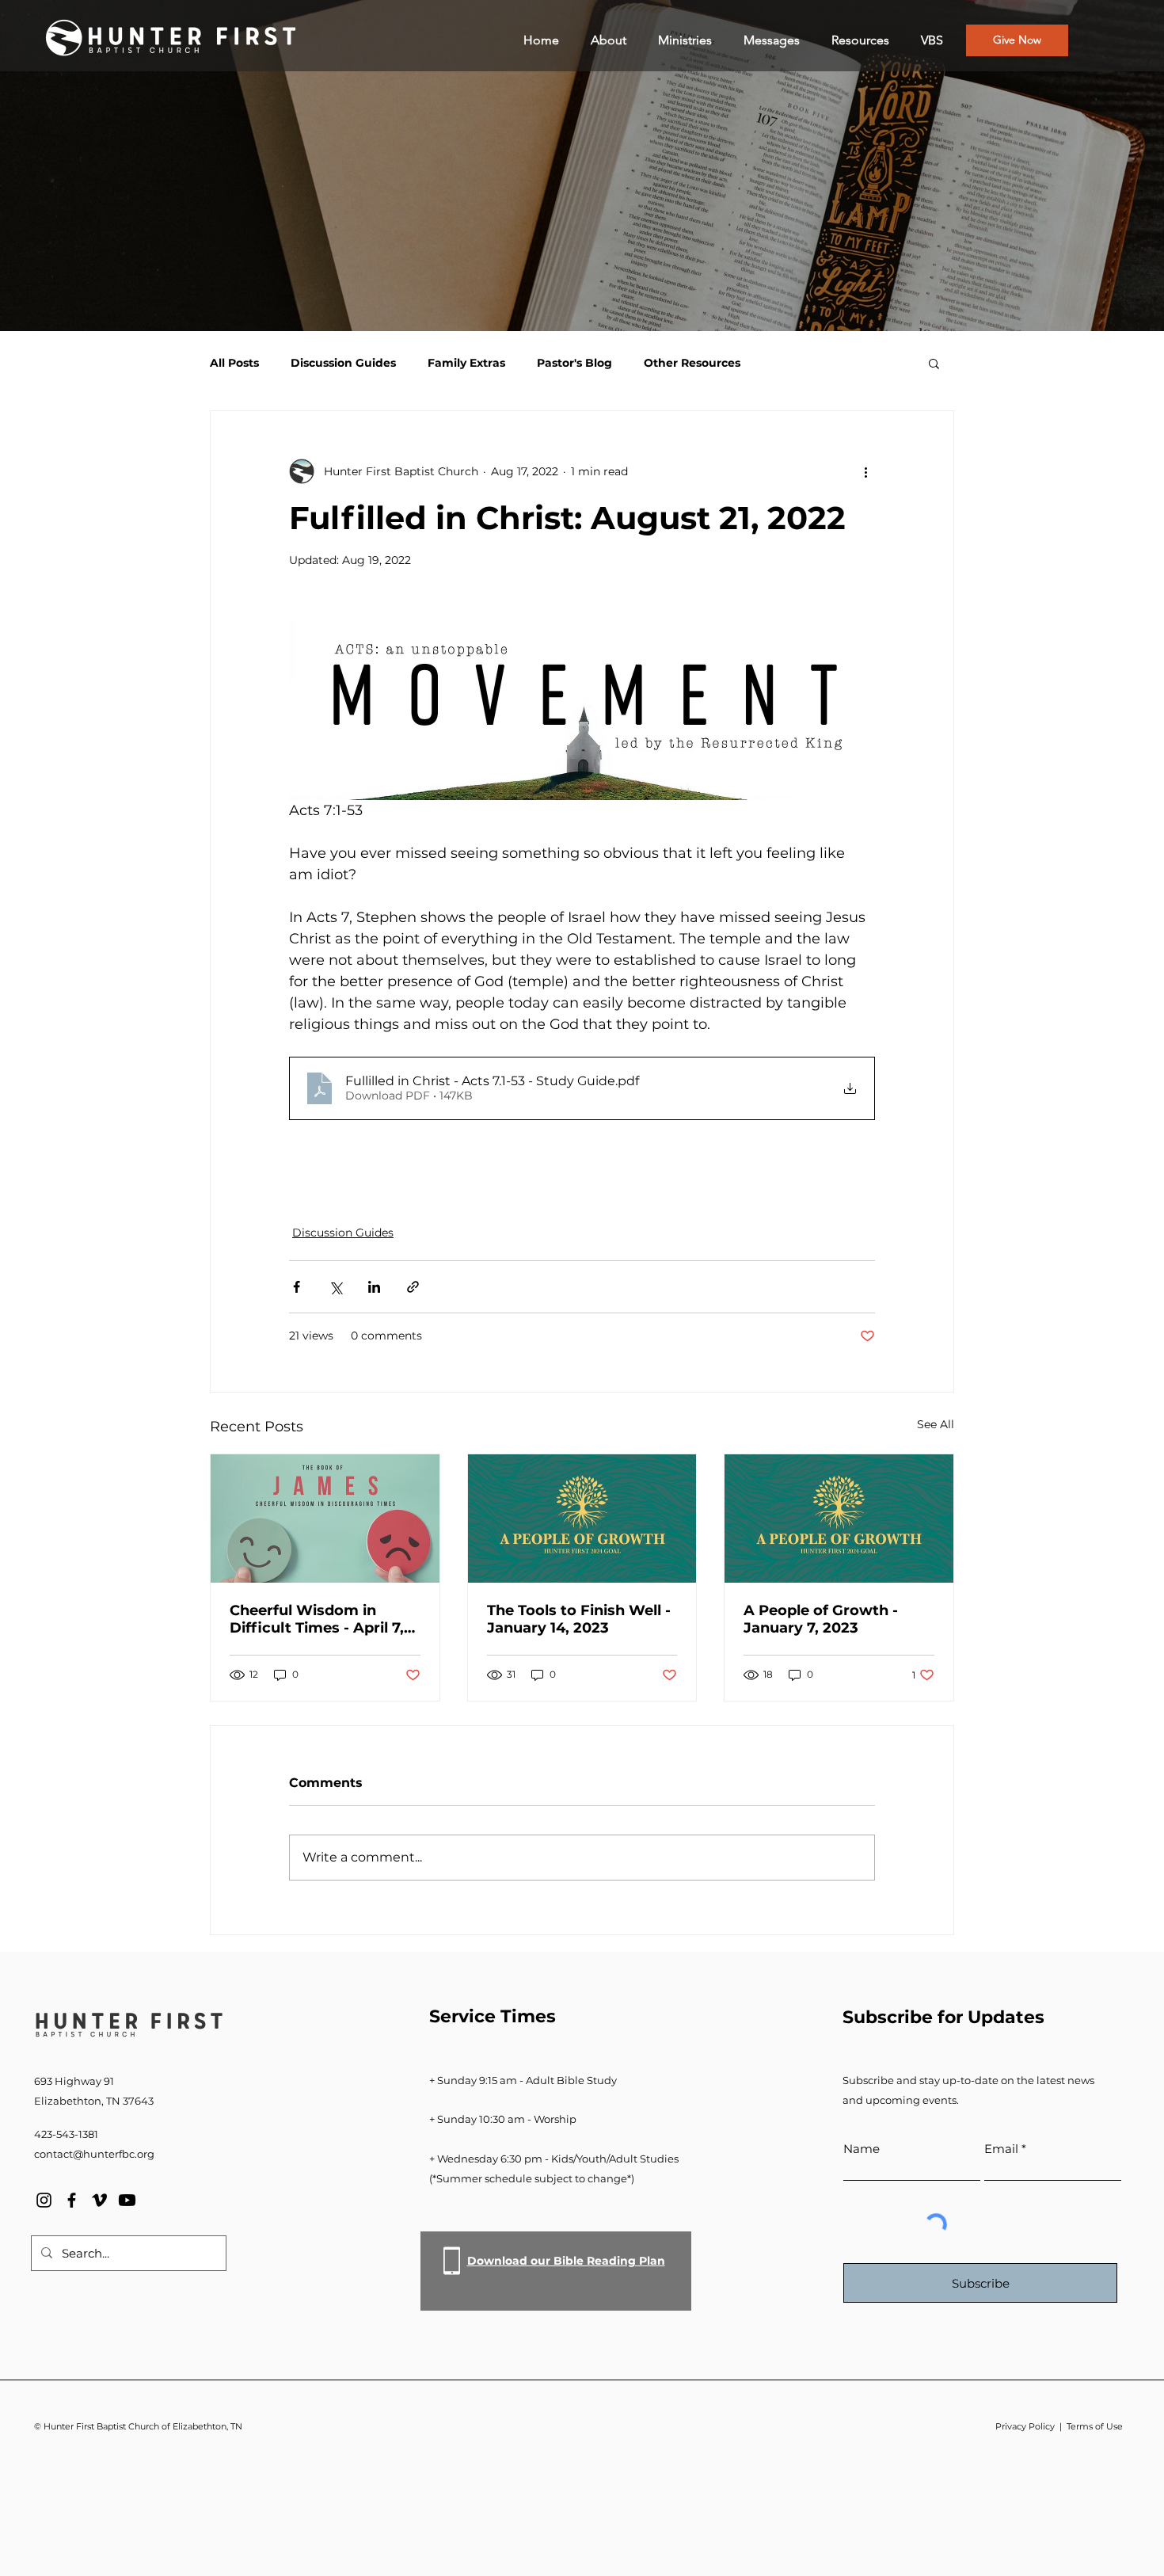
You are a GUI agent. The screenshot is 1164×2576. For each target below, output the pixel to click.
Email (1001, 2149)
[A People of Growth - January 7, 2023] (839, 1519)
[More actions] (865, 471)
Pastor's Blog (574, 363)
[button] (934, 363)
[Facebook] (72, 2200)
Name (862, 2149)
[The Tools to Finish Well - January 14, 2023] (582, 1519)
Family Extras (466, 363)
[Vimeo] (99, 2200)
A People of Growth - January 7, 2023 (821, 1619)
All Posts (234, 363)
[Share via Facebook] (297, 1287)
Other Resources (692, 363)
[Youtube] (127, 2200)
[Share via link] (413, 1287)
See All (936, 1424)
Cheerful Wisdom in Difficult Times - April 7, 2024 (317, 1619)
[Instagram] (44, 2200)
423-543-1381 (66, 2134)
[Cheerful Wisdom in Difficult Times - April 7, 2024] (325, 1519)
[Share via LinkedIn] (374, 1287)
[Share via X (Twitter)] (335, 1287)
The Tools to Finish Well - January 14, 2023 (579, 1619)
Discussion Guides (343, 363)
